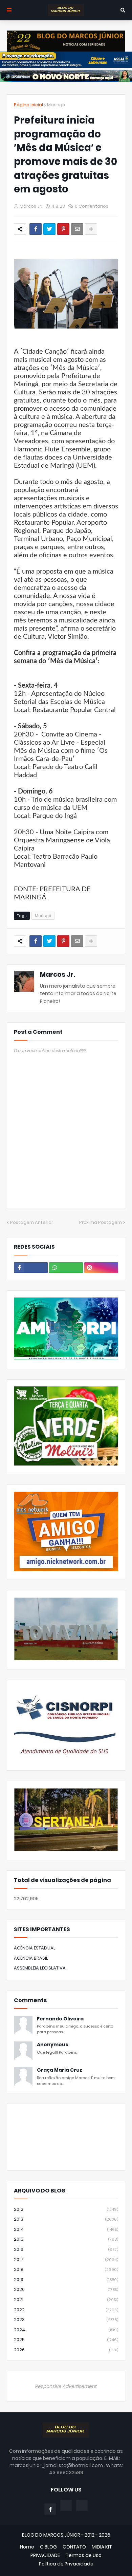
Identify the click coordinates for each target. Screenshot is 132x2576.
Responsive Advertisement (66, 2386)
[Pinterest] (63, 229)
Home (27, 2547)
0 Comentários (92, 206)
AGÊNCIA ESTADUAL (35, 1948)
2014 (66, 2229)
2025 (66, 2340)
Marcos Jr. (58, 975)
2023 (66, 2320)
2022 (66, 2310)
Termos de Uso (84, 2555)
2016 (66, 2249)
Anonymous (53, 2045)
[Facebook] (36, 229)
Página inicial (28, 105)
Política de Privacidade (66, 2564)
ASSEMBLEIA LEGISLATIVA (40, 1968)
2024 (66, 2330)
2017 (66, 2260)
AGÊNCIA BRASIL (31, 1958)
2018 (66, 2269)
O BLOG (48, 2547)
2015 (66, 2239)
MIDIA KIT (102, 2547)
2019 (66, 2280)
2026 (66, 2350)
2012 (66, 2209)
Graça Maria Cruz (60, 2070)
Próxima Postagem (101, 1222)
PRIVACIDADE (45, 2555)
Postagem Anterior (32, 1222)
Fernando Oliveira (60, 2019)
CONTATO (74, 2547)
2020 (66, 2289)
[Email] (77, 229)
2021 (66, 2300)
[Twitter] (49, 229)
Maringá (56, 105)
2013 (66, 2219)
